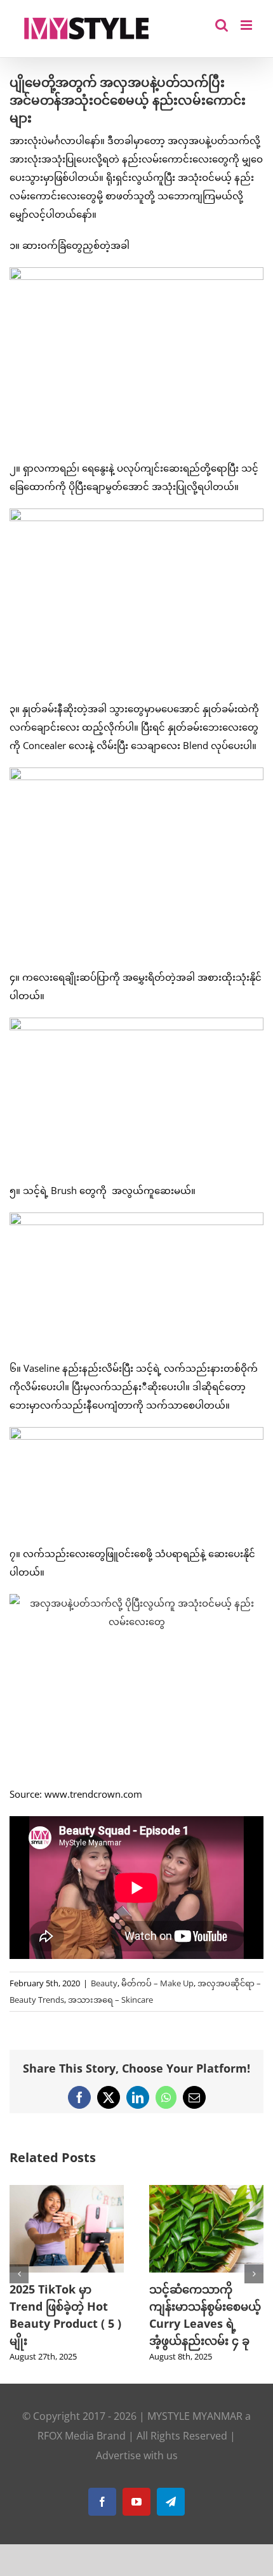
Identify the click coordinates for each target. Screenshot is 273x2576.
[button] (19, 2280)
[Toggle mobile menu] (247, 25)
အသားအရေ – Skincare (110, 2000)
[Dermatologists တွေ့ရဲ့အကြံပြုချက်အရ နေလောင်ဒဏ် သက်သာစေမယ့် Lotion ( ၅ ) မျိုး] (143, 2191)
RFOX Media (66, 2448)
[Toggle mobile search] (222, 25)
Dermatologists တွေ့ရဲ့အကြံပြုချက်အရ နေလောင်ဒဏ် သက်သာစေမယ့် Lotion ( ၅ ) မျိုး (141, 2323)
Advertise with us (137, 2468)
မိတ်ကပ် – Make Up (157, 1983)
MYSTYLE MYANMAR (195, 2429)
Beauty (104, 1983)
